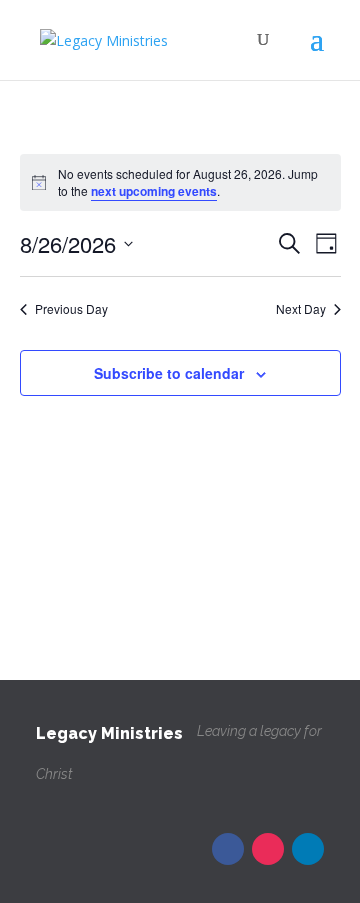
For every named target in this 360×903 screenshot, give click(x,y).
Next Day (301, 309)
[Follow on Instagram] (268, 849)
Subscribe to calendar (169, 373)
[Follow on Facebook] (228, 849)
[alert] (180, 182)
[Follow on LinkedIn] (308, 849)
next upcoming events (154, 191)
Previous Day (71, 309)
